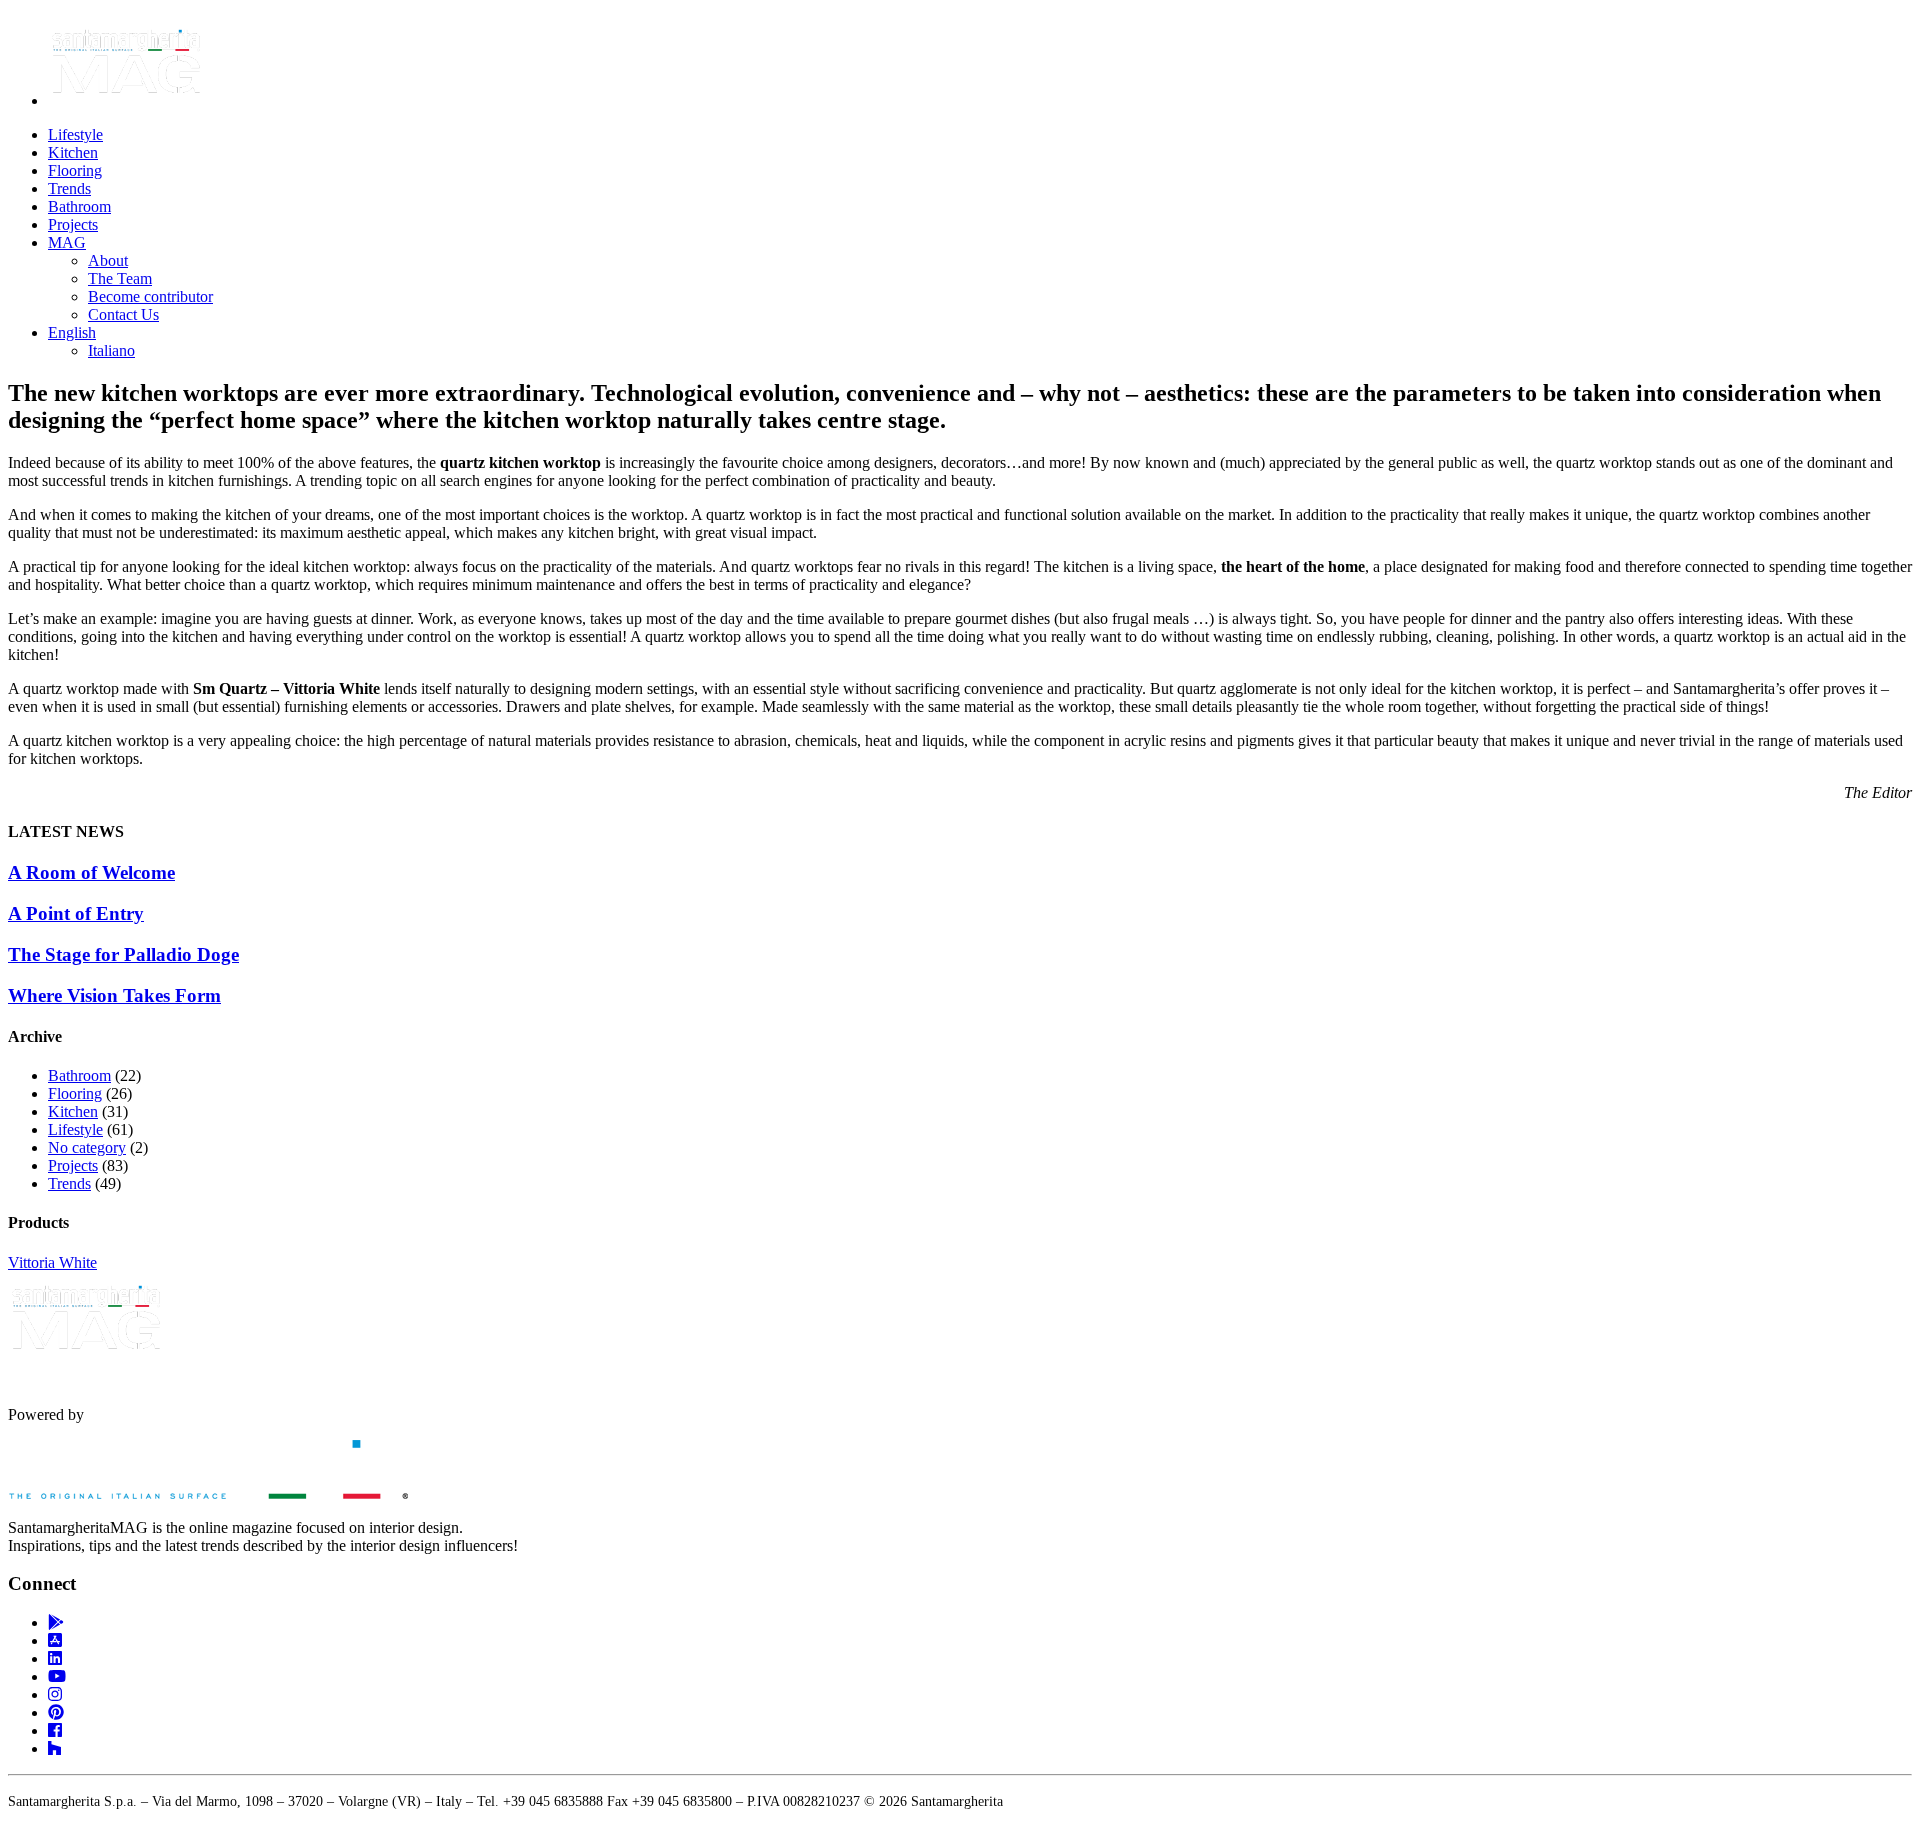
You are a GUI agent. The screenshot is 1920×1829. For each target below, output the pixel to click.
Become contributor (150, 296)
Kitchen (73, 152)
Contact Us (123, 314)
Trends (69, 188)
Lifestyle (75, 134)
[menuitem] (72, 332)
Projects (73, 224)
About (108, 260)
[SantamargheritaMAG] (208, 1493)
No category (87, 1147)
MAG (67, 242)
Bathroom (79, 206)
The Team (120, 278)
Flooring (75, 170)
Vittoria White (52, 1262)
